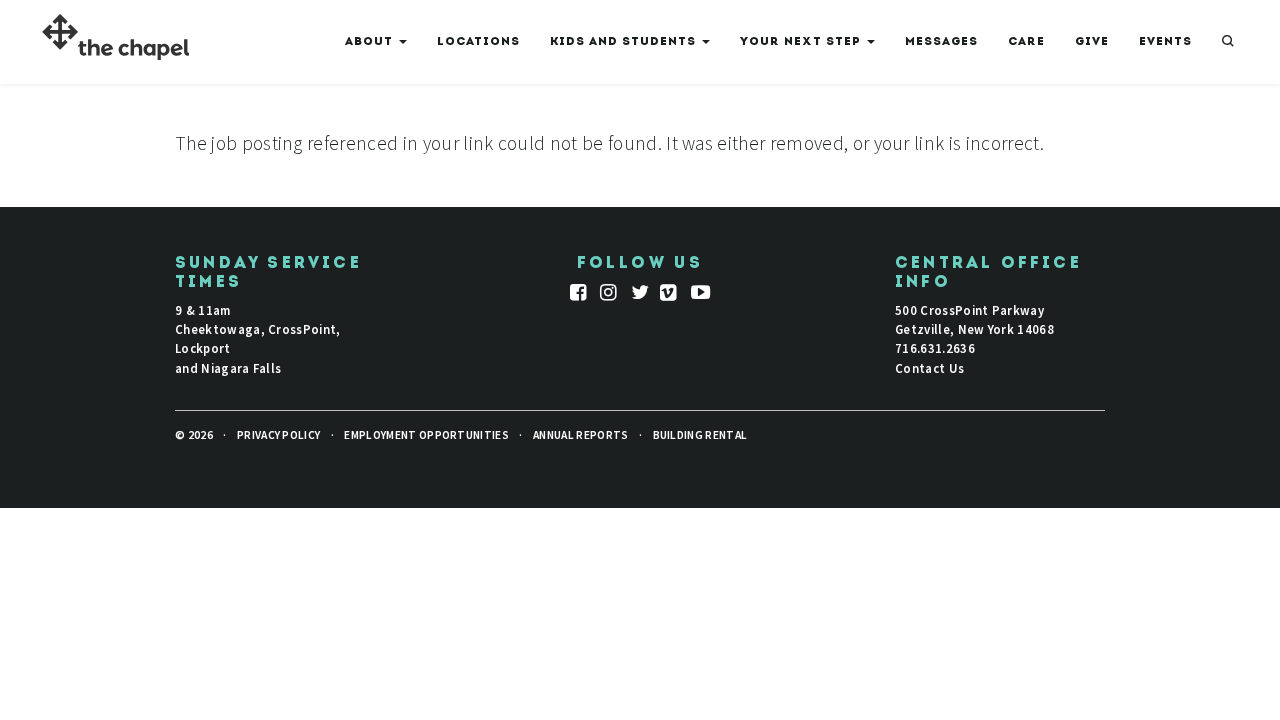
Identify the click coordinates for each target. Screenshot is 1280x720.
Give (1092, 42)
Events (1165, 42)
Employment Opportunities (426, 435)
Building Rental (700, 435)
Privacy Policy (278, 435)
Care (1026, 42)
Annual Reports (580, 435)
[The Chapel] (107, 40)
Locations (478, 42)
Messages (941, 42)
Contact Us (929, 368)
